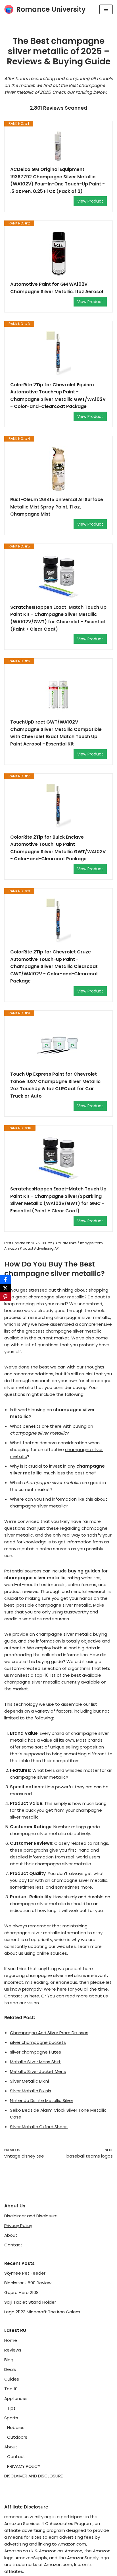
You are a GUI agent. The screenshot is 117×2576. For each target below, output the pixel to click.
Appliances (16, 2398)
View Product (90, 201)
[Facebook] (5, 1280)
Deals (10, 2369)
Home (11, 2340)
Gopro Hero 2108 (21, 2292)
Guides (12, 2379)
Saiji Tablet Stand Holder (30, 2302)
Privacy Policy (18, 2225)
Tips (11, 2408)
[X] (5, 1288)
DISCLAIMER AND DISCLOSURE (34, 2476)
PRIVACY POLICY (24, 2466)
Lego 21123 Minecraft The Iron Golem (42, 2312)
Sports (11, 2418)
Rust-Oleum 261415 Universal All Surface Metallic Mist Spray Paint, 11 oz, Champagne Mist (57, 507)
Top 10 (11, 2389)
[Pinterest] (5, 1297)
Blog (9, 2360)
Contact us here (22, 1996)
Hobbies (16, 2427)
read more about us (87, 1996)
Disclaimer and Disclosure (31, 2216)
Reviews (13, 2350)
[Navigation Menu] (106, 9)
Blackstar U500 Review (28, 2283)
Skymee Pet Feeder (25, 2273)
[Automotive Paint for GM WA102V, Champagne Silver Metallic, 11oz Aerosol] (58, 254)
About (11, 2235)
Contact (13, 2245)
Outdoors (17, 2437)
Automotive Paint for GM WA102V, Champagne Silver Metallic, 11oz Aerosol (57, 288)
